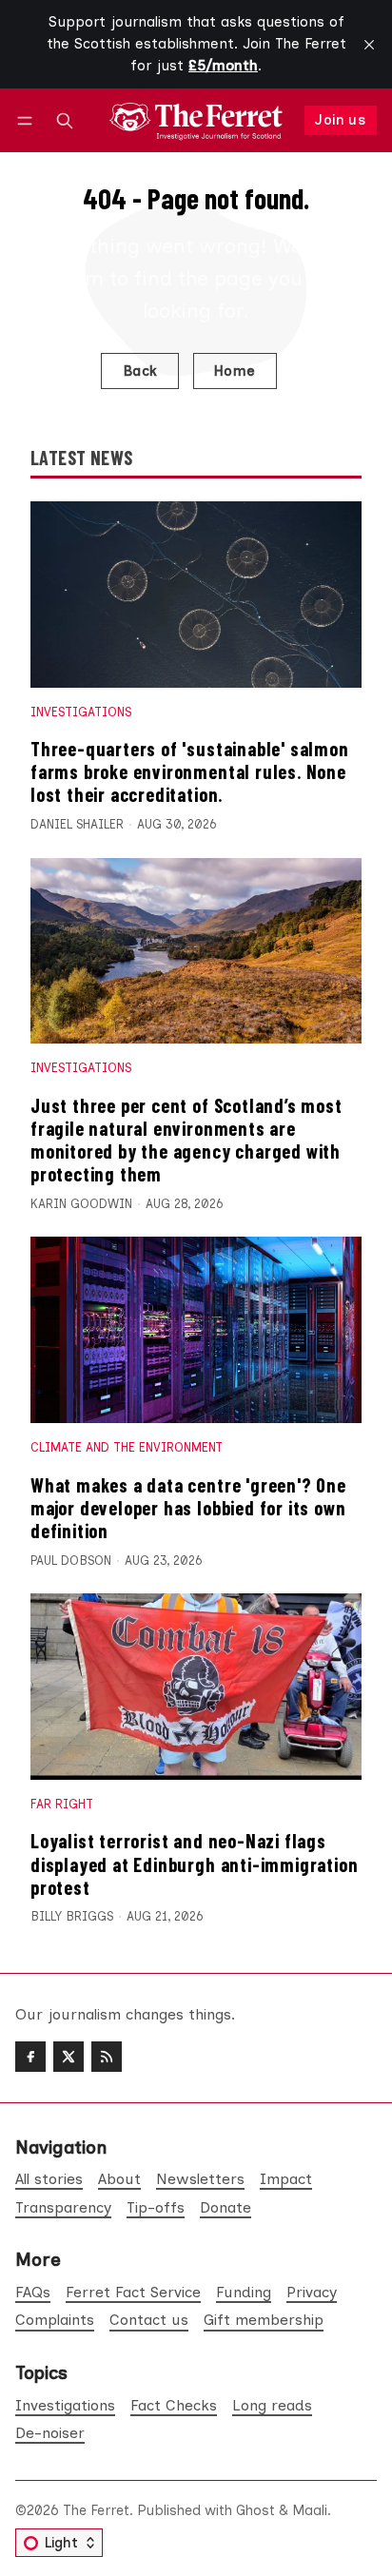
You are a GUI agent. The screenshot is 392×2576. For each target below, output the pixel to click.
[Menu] (28, 120)
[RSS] (107, 2057)
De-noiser (50, 2433)
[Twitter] (69, 2057)
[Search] (65, 120)
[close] (369, 45)
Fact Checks (174, 2405)
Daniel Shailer (77, 824)
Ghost (255, 2510)
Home (235, 371)
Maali (310, 2510)
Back (140, 371)
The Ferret (96, 2510)
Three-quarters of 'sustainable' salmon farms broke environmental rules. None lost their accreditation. (190, 771)
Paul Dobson (71, 1561)
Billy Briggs (72, 1916)
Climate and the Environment (127, 1447)
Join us (340, 120)
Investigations (81, 712)
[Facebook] (30, 2057)
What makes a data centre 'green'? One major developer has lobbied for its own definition (188, 1508)
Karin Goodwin (81, 1204)
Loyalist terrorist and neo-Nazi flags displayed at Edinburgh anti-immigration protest (194, 1864)
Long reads (272, 2405)
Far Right (62, 1804)
